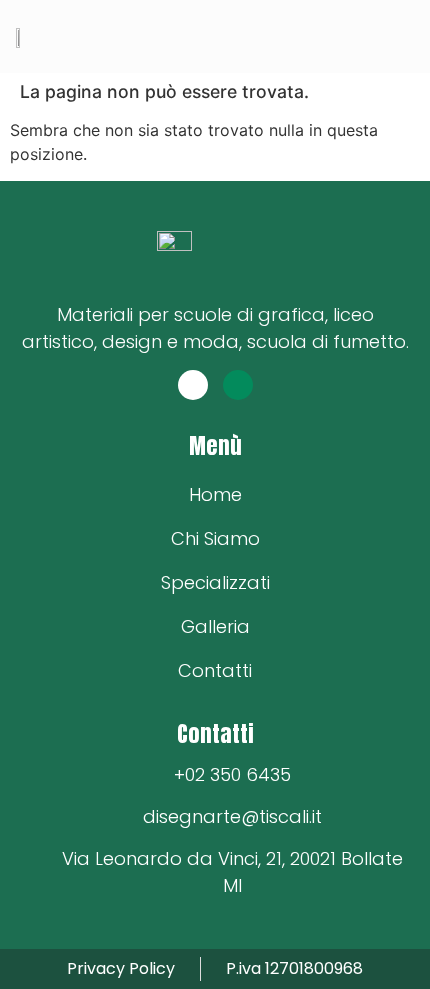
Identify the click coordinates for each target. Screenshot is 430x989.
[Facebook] (193, 385)
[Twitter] (238, 385)
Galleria (215, 626)
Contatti (215, 670)
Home (215, 494)
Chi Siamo (215, 538)
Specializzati (215, 582)
